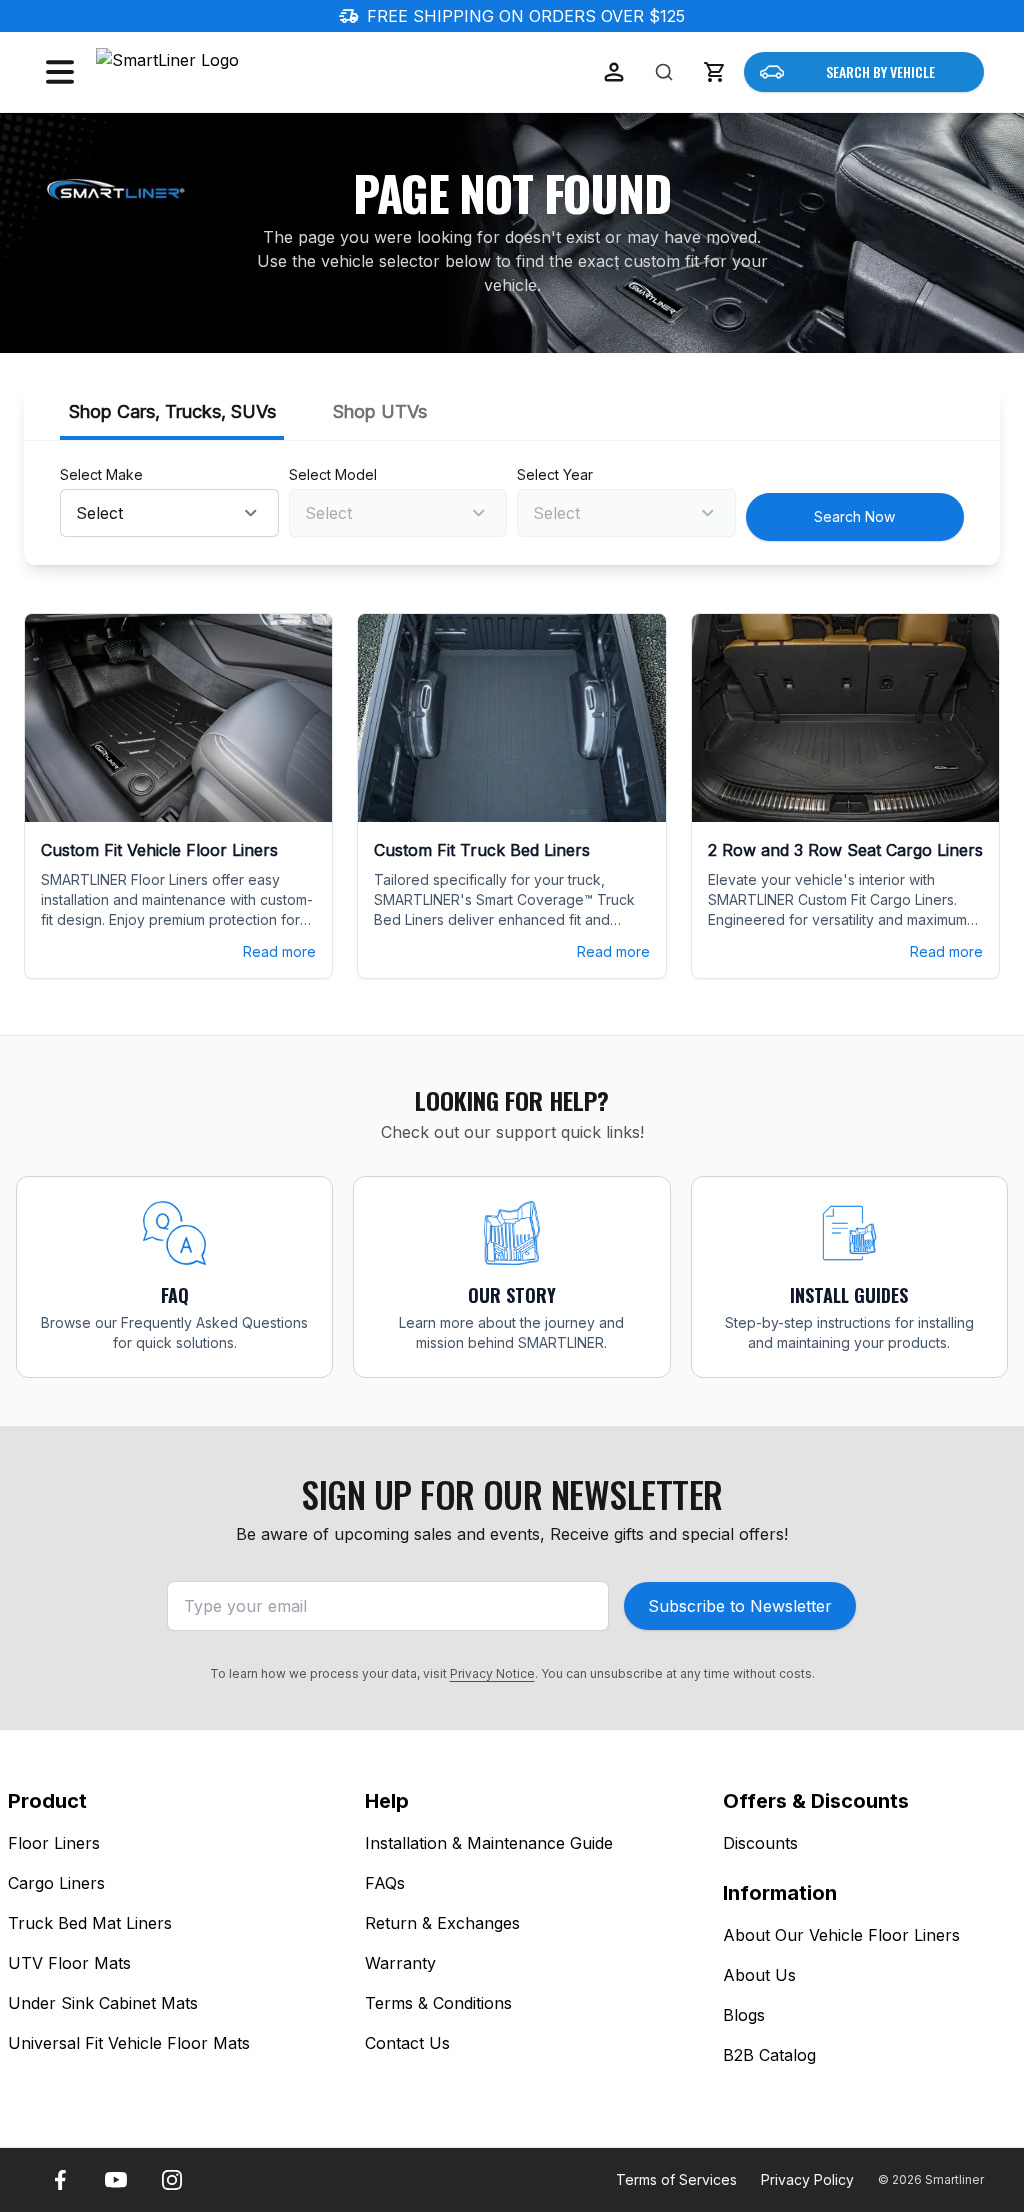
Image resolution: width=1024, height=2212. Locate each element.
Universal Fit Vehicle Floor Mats (129, 2043)
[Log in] (614, 72)
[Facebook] (60, 2180)
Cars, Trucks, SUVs (172, 411)
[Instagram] (172, 2180)
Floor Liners (54, 1843)
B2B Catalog (769, 2055)
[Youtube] (116, 2180)
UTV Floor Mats (69, 1963)
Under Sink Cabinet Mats (103, 2003)
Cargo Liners (56, 1883)
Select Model (333, 474)
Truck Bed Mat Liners (90, 1923)
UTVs (380, 411)
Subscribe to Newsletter (740, 1606)
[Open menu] (60, 72)
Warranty (400, 1963)
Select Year (555, 474)
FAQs (385, 1883)
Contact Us (407, 2043)
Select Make (101, 474)
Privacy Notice (492, 1673)
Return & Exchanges (442, 1923)
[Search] (664, 72)
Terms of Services (676, 2179)
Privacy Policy (807, 2179)
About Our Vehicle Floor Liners (841, 1935)
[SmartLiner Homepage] (201, 72)
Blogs (744, 2015)
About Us (759, 1975)
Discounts (760, 1843)
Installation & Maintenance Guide (489, 1843)
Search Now (854, 516)
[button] (714, 72)
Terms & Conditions (438, 2003)
